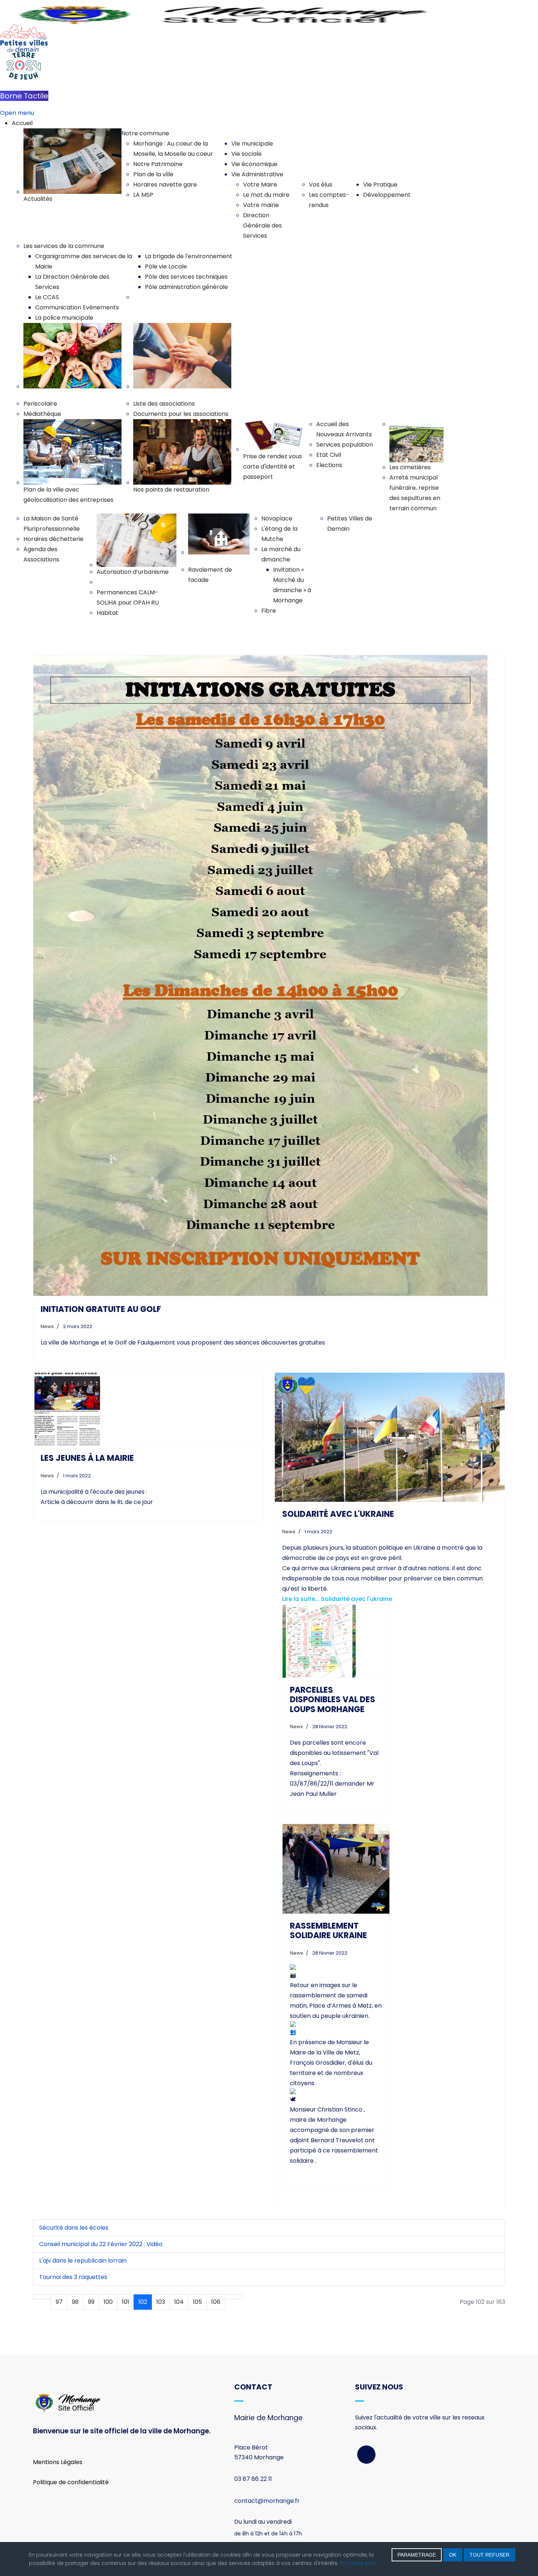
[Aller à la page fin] (239, 2297)
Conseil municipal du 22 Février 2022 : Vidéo (101, 2244)
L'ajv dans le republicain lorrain (83, 2261)
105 (197, 2302)
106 (216, 2302)
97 (59, 2302)
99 (91, 2302)
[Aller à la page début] (37, 2297)
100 (108, 2302)
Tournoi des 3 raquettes (73, 2277)
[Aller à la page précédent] (46, 2297)
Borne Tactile (24, 96)
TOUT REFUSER (490, 2555)
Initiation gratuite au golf (101, 1309)
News (47, 1326)
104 (179, 2302)
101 (126, 2302)
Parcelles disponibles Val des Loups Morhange (332, 1700)
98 (75, 2302)
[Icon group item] (366, 2455)
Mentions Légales (58, 2462)
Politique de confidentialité (71, 2482)
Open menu (17, 113)
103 (161, 2302)
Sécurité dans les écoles (74, 2228)
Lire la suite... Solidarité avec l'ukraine (337, 1599)
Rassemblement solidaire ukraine (328, 1931)
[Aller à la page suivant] (229, 2297)
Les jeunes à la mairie (87, 1458)
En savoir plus (358, 2563)
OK (453, 2555)
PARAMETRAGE (417, 2555)
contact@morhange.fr (267, 2501)
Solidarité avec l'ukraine (338, 1514)
